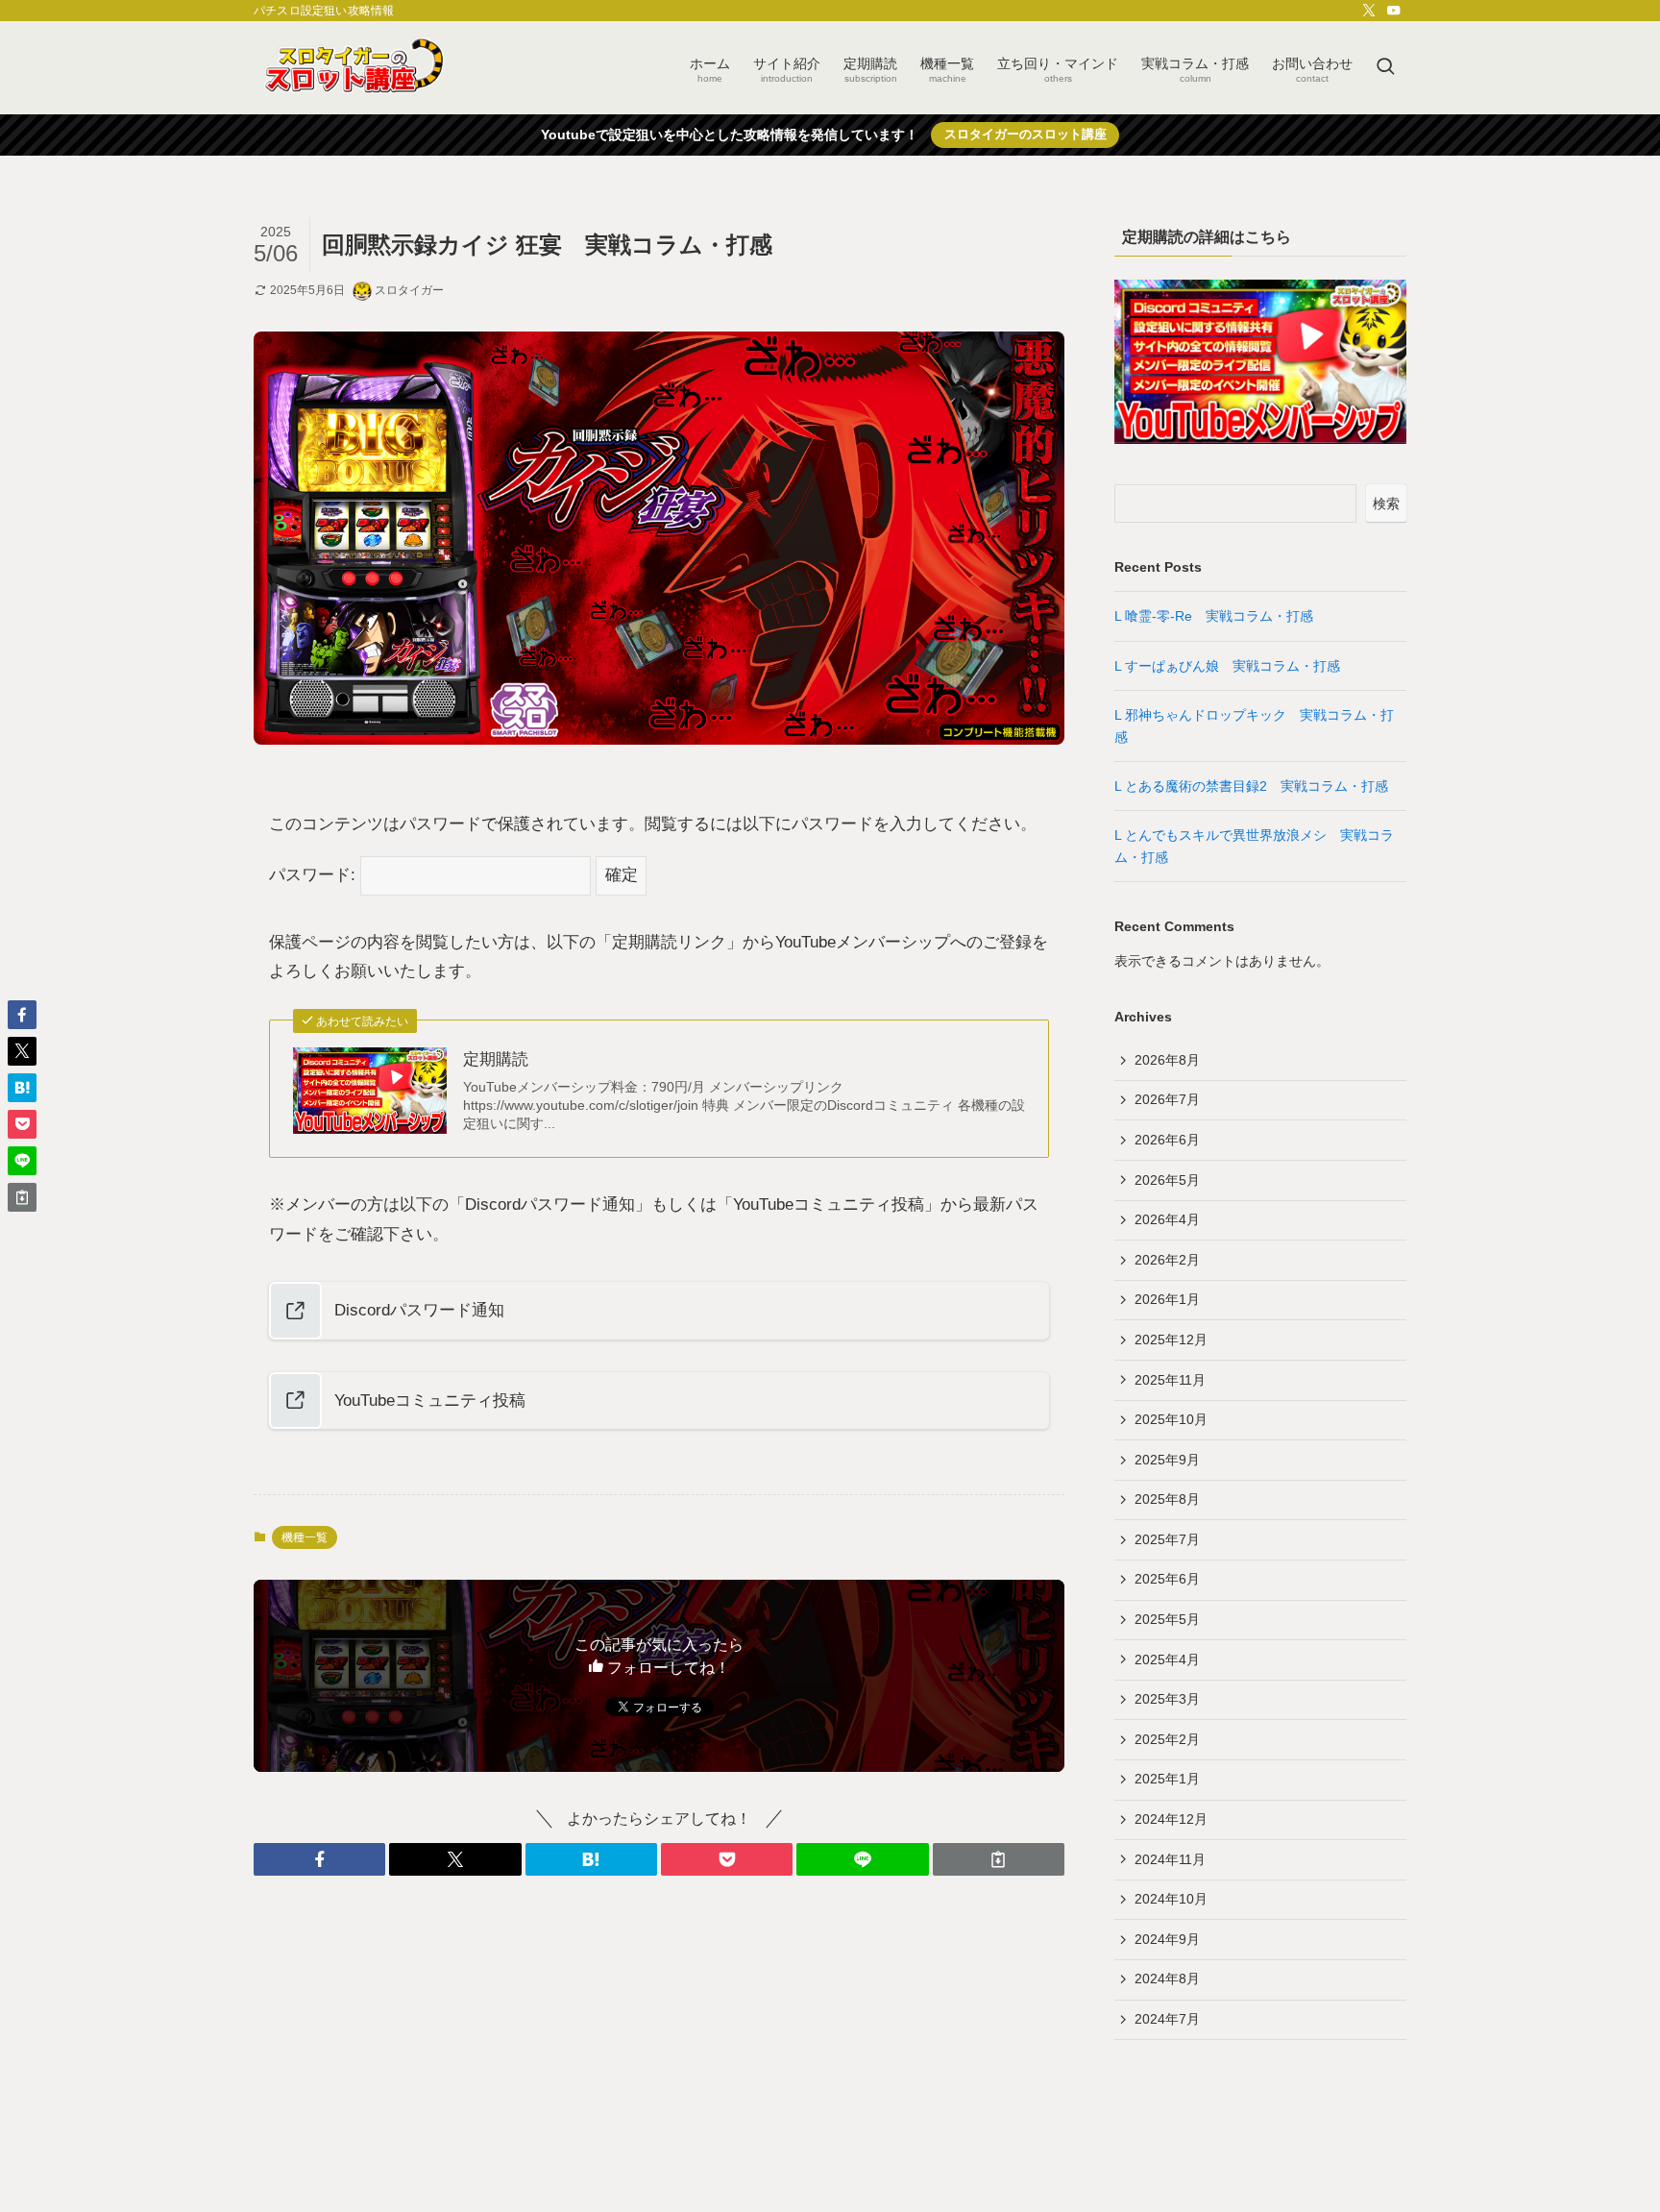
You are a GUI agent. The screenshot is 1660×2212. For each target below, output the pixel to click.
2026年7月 (1167, 1099)
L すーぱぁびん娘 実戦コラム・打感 (1234, 666)
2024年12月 (1171, 1819)
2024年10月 (1171, 1899)
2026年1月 (1167, 1299)
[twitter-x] (1369, 11)
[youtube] (1394, 11)
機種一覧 (305, 1537)
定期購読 (496, 1059)
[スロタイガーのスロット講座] (354, 68)
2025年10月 (1171, 1419)
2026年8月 (1167, 1060)
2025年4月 (1167, 1659)
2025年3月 (1167, 1699)
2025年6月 (1167, 1579)
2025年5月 (1167, 1619)
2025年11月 (1170, 1380)
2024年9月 (1167, 1939)
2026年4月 (1167, 1219)
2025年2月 (1167, 1739)
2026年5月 (1167, 1180)
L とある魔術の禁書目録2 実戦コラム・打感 (1258, 786)
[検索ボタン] (1385, 68)
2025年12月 (1171, 1339)
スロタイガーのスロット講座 (1025, 134)
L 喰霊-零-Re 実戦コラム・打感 (1221, 616)
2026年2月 (1167, 1260)
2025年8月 (1167, 1499)
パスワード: (315, 875)
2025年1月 (1167, 1779)
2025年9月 (1167, 1460)
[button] (319, 1859)
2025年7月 (1167, 1539)
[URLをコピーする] (999, 1859)
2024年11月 (1170, 1859)
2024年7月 (1167, 2019)
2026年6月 (1167, 1140)
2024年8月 (1167, 1979)
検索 (1386, 504)
